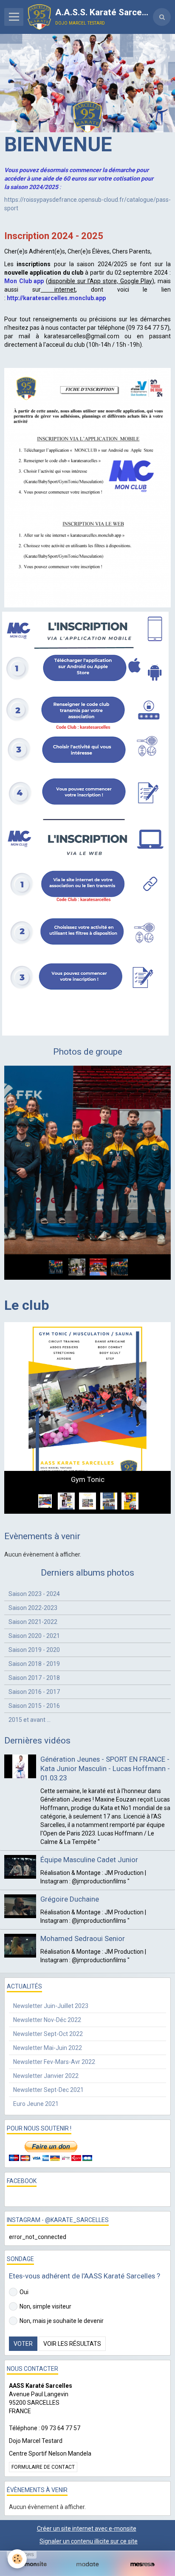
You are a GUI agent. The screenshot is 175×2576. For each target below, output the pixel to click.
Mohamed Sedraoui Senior (83, 1894)
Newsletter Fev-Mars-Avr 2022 (54, 2018)
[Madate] (87, 2564)
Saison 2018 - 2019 (34, 1619)
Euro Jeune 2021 (36, 2060)
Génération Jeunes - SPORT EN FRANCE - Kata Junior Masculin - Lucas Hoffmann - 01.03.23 (105, 1724)
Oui (24, 2248)
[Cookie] (17, 2559)
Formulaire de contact (43, 2423)
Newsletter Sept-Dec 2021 (48, 2046)
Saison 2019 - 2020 (34, 1605)
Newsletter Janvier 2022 (46, 2032)
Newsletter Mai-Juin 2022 (48, 2004)
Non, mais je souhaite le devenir (62, 2277)
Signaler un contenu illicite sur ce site (89, 2497)
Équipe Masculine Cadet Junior (89, 1816)
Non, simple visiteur (45, 2262)
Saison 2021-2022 (33, 1577)
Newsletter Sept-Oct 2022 (48, 1990)
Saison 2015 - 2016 (34, 1661)
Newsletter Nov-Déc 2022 (47, 1976)
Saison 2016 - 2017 (34, 1647)
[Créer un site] (32, 2564)
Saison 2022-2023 (33, 1563)
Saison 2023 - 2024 (34, 1549)
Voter (23, 2300)
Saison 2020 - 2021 (34, 1591)
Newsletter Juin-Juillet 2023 (51, 1962)
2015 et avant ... (30, 1675)
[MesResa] (143, 2564)
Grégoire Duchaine (70, 1855)
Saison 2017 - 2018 (34, 1633)
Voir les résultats (72, 2300)
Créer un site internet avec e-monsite (87, 2484)
